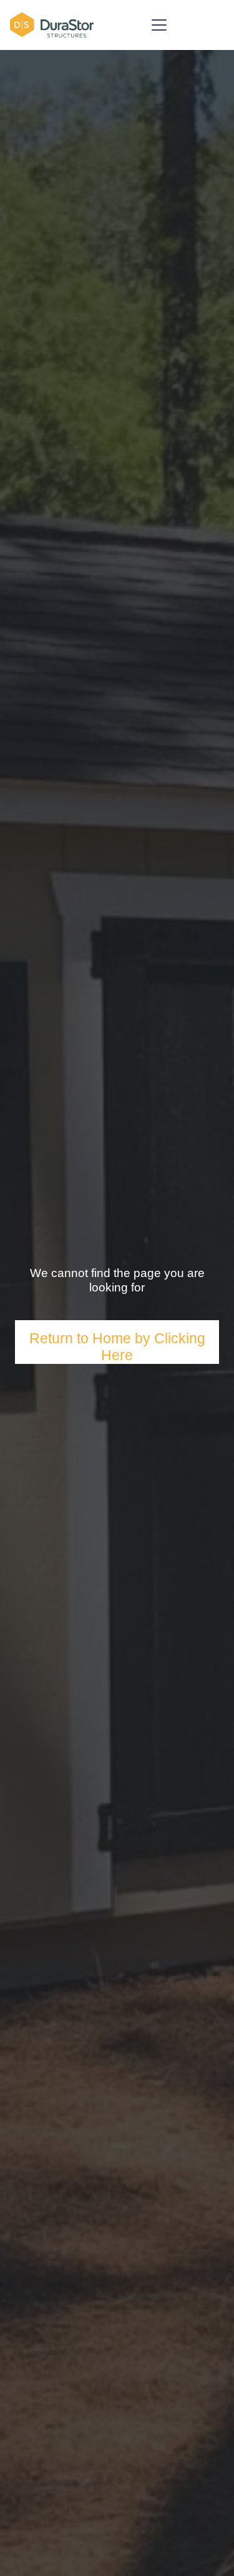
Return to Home (82, 1338)
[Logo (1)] (52, 25)
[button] (159, 25)
